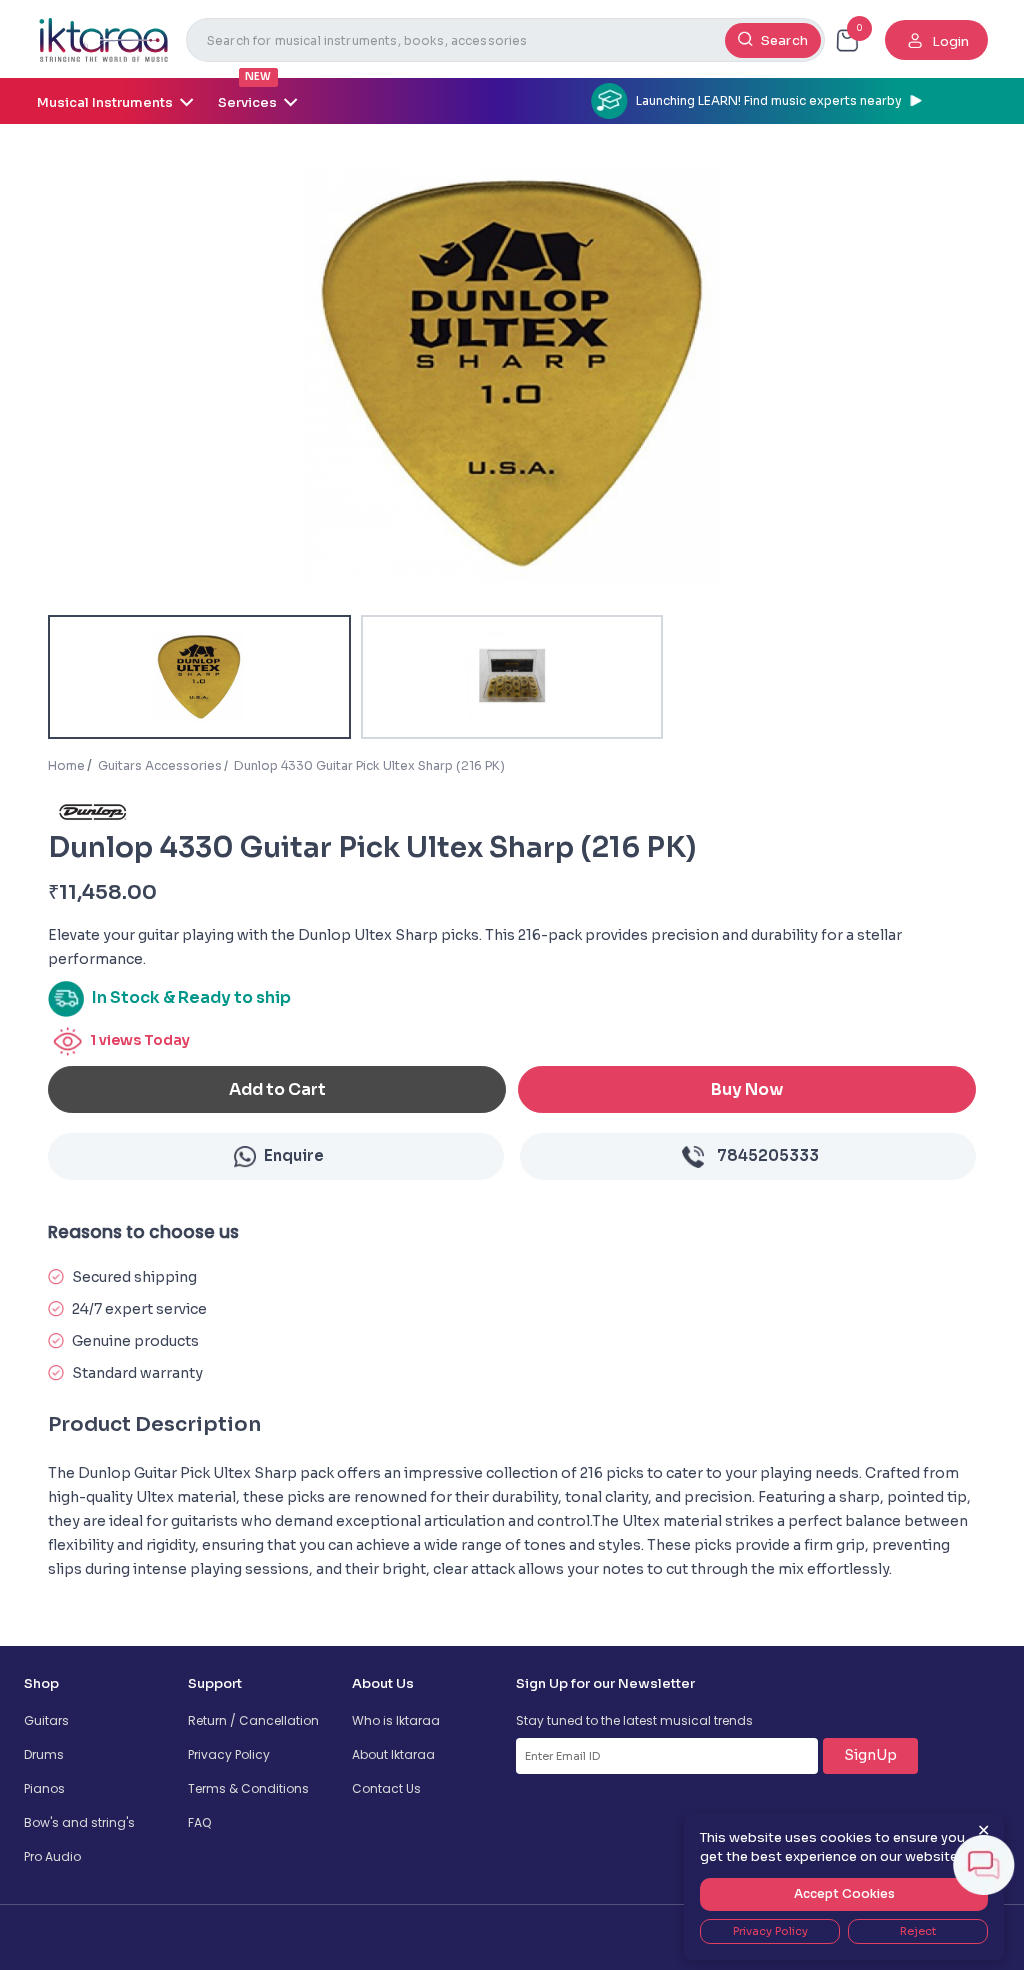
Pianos (44, 1788)
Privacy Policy (229, 1754)
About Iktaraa (393, 1754)
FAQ (199, 1822)
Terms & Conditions (248, 1788)
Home (66, 765)
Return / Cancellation (253, 1720)
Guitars (46, 1720)
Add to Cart (277, 1089)
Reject (918, 1931)
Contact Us (386, 1788)
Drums (44, 1754)
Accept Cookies (844, 1893)
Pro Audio (52, 1856)
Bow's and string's (79, 1822)
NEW (258, 76)
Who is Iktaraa (396, 1720)
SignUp (870, 1755)
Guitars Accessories (160, 765)
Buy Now (747, 1089)
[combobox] (505, 40)
